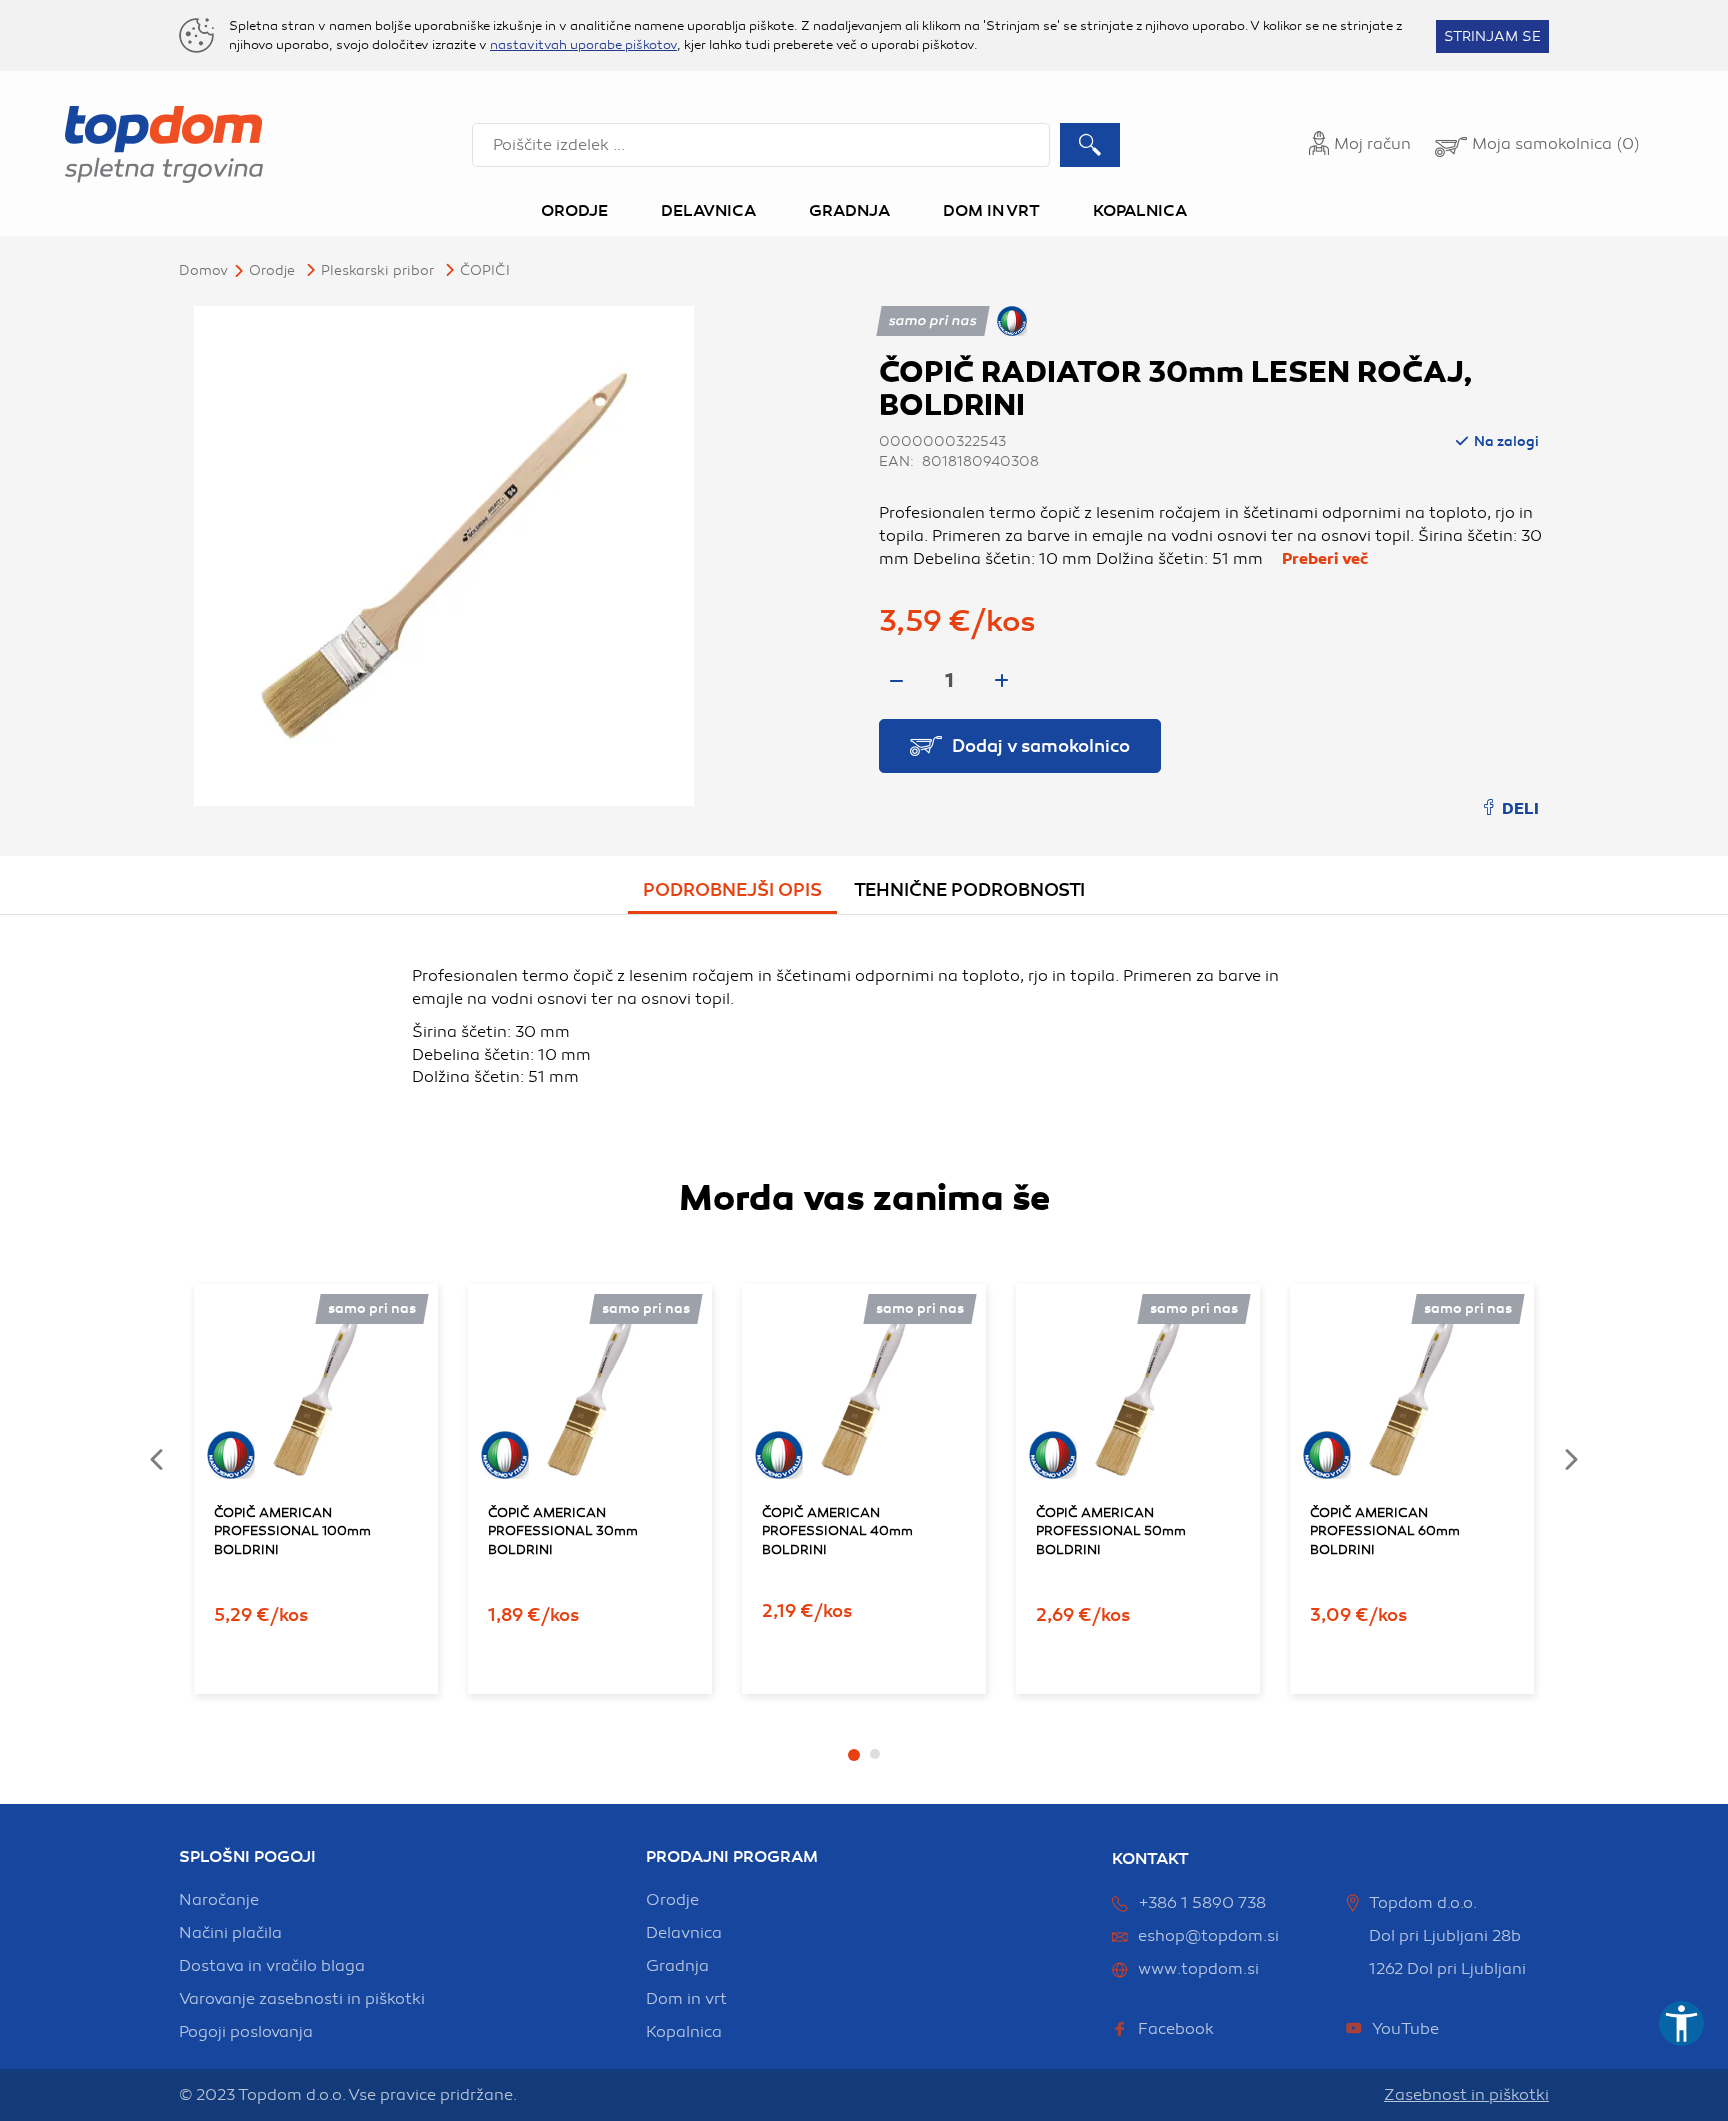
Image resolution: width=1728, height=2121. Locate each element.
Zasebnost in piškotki (1466, 2095)
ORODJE (272, 270)
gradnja (677, 1966)
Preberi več (1325, 559)
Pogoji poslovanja (246, 2032)
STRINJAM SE (1492, 36)
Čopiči (485, 270)
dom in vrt (686, 1999)
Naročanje (219, 1900)
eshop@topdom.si (1208, 1936)
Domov (203, 270)
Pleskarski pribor (377, 270)
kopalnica (684, 2032)
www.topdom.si (1198, 1969)
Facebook (1176, 2029)
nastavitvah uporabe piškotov (583, 45)
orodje (672, 1900)
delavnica (684, 1933)
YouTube (1405, 2029)
